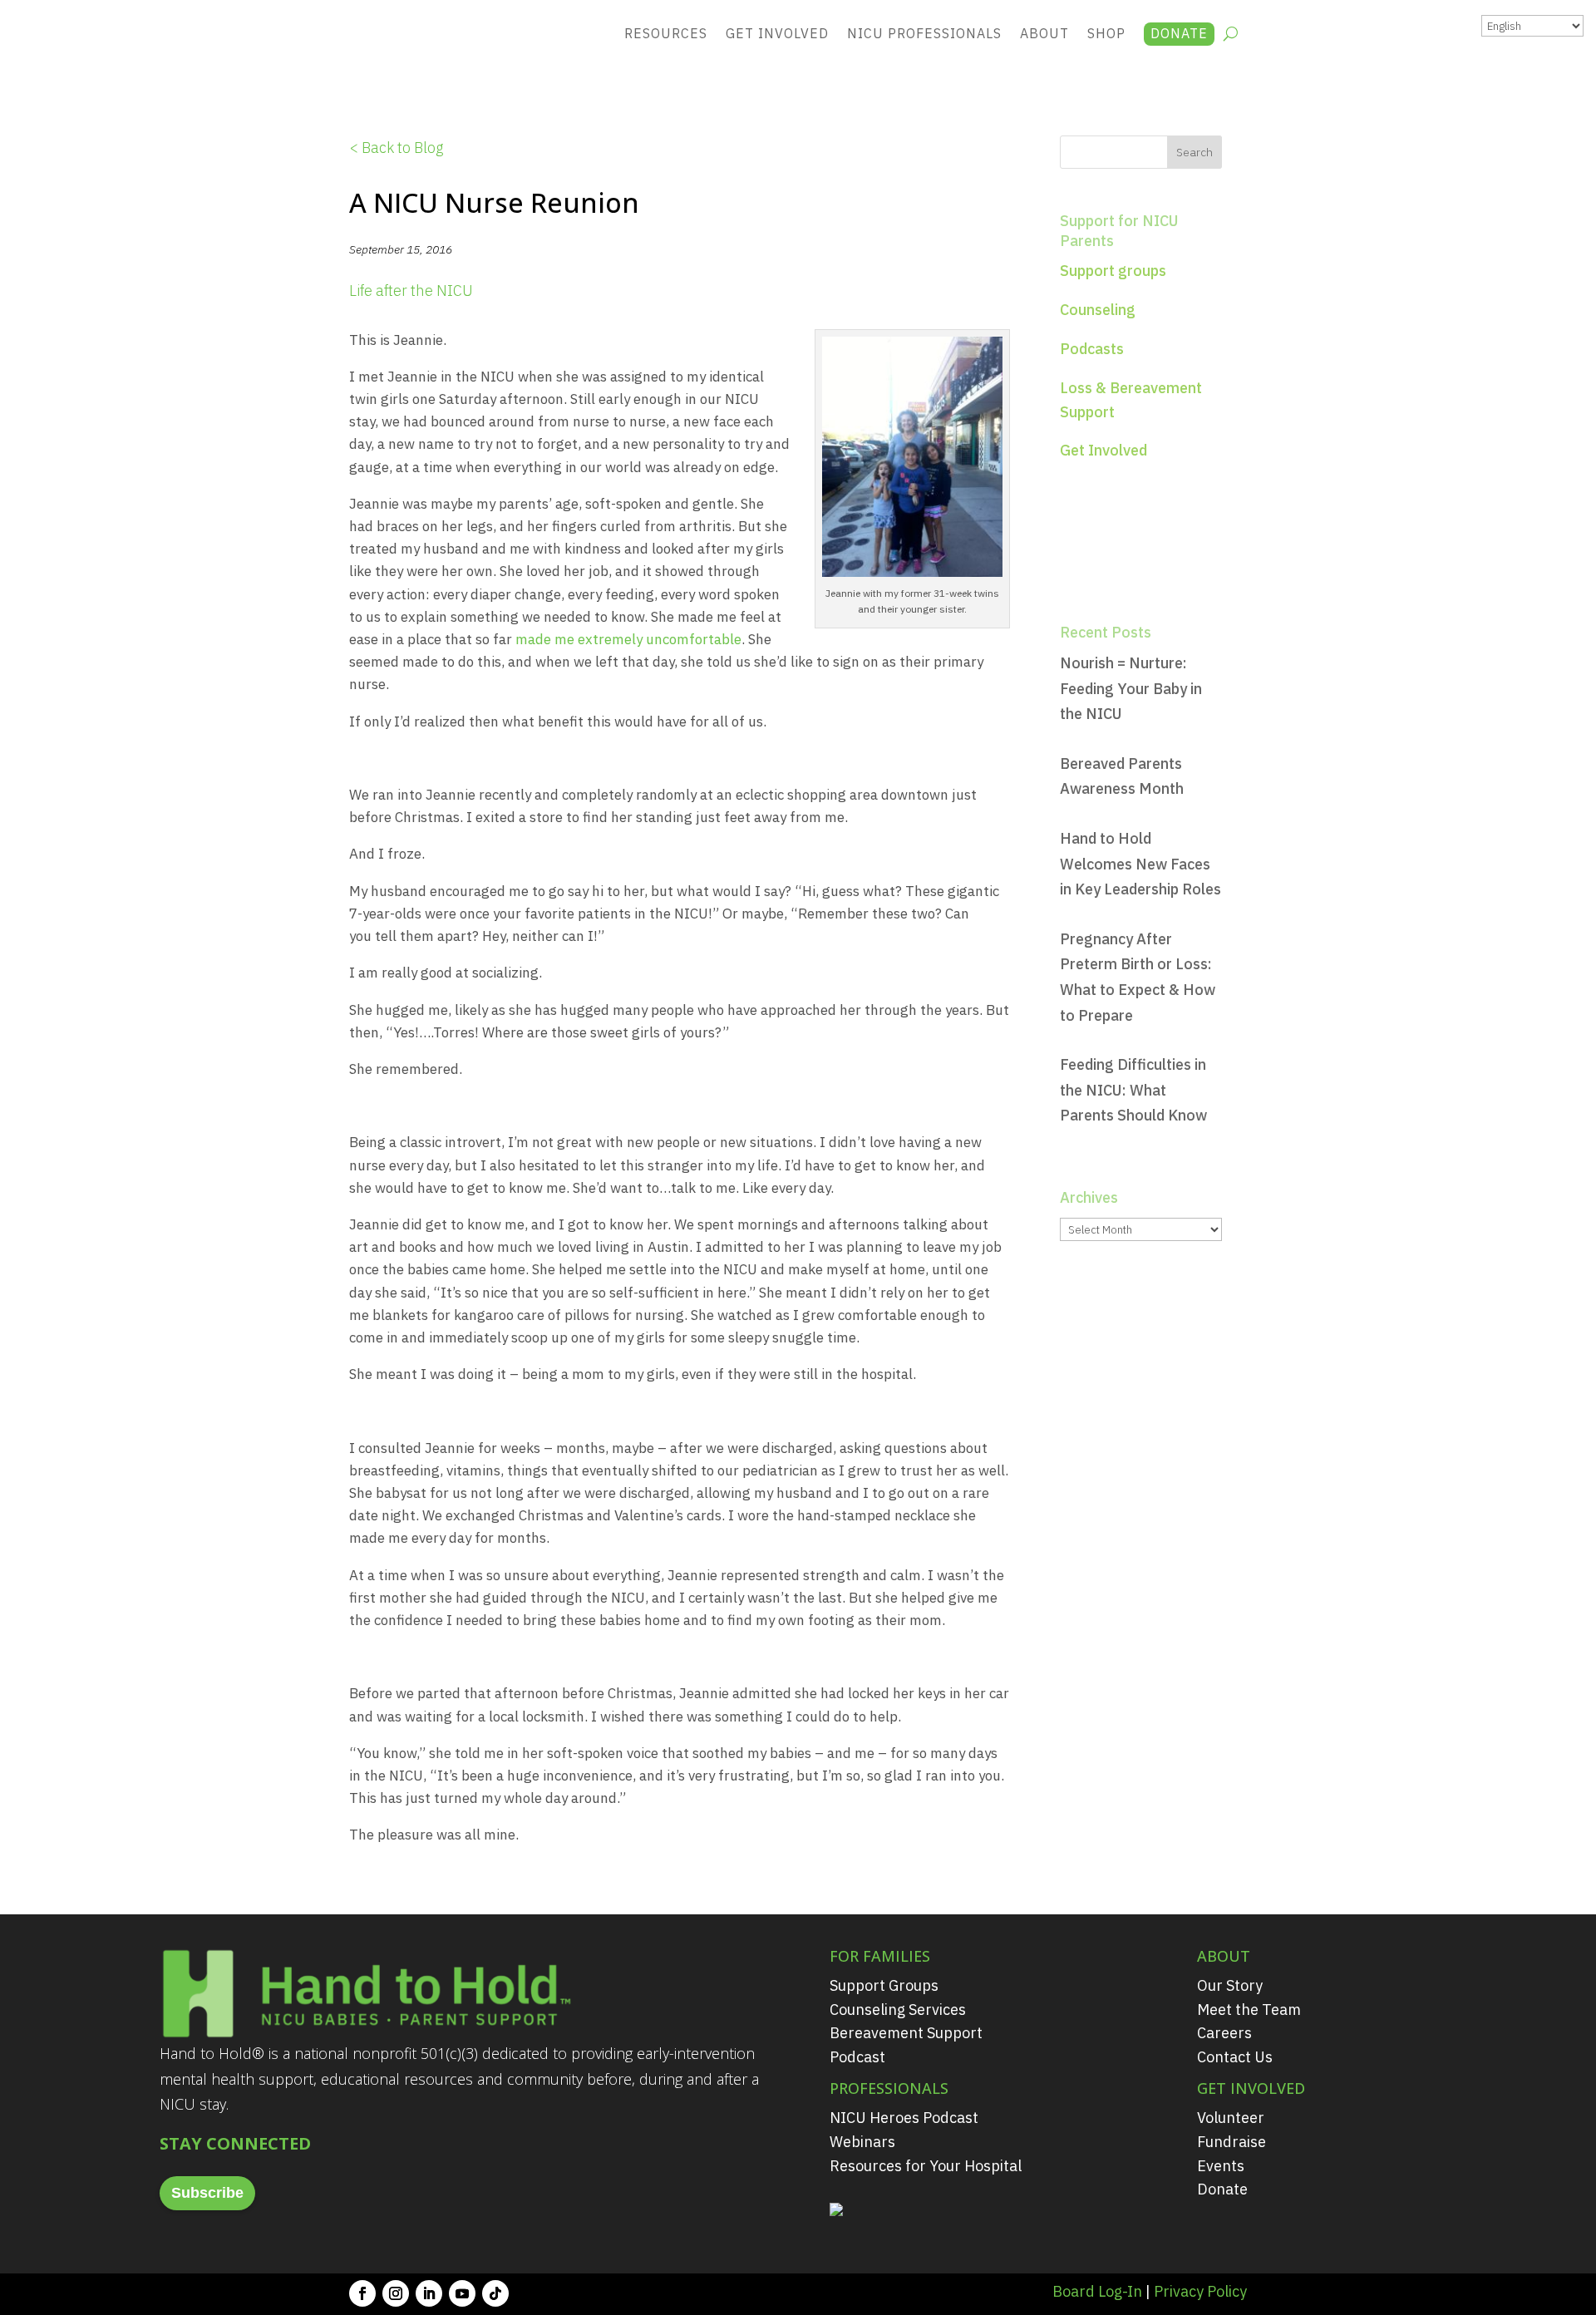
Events (1221, 2166)
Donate (1179, 33)
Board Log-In (1097, 2291)
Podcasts (1092, 349)
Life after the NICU (411, 291)
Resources (666, 33)
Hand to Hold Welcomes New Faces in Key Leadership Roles (1140, 864)
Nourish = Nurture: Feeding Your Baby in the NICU (1131, 688)
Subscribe (207, 2193)
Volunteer (1231, 2118)
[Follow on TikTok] (495, 2293)
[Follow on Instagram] (396, 2293)
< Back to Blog (396, 148)
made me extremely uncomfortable (628, 639)
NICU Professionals (924, 33)
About (1044, 33)
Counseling (1098, 310)
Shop (1106, 33)
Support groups (1113, 271)
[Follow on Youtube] (462, 2293)
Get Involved (777, 33)
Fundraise (1231, 2142)
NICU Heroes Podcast (904, 2118)
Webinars (862, 2142)
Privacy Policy (1200, 2291)
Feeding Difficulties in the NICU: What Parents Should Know (1133, 1090)
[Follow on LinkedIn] (429, 2293)
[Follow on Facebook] (362, 2293)
